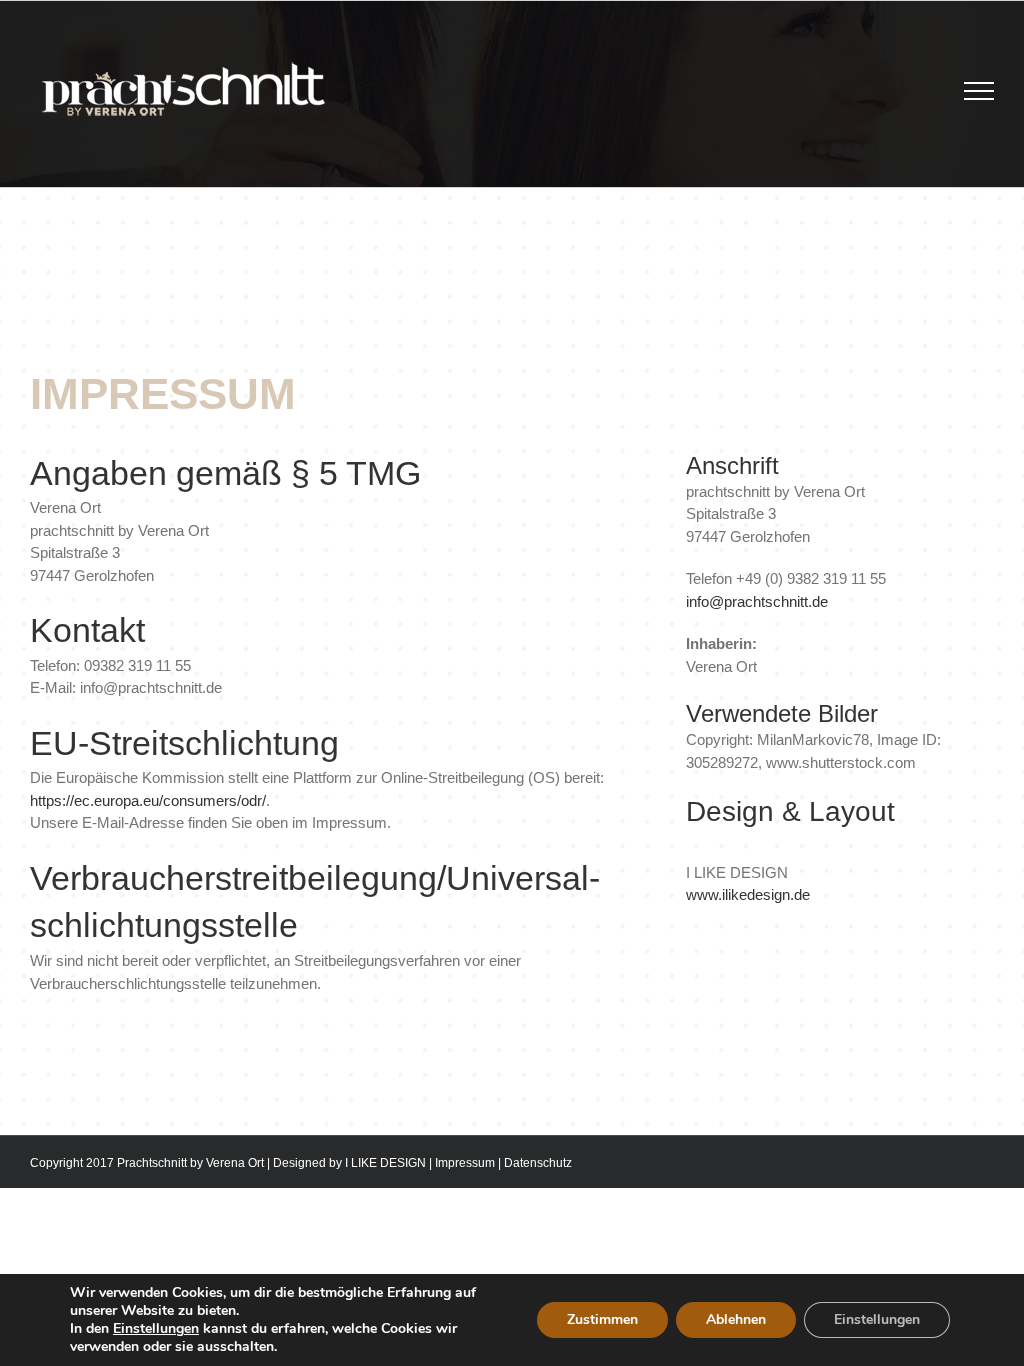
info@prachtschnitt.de (757, 601)
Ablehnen (736, 1319)
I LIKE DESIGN (385, 1163)
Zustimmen (602, 1319)
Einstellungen (156, 1329)
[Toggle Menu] (979, 91)
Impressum (465, 1163)
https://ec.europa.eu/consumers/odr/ (148, 800)
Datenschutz (538, 1163)
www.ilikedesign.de (748, 894)
